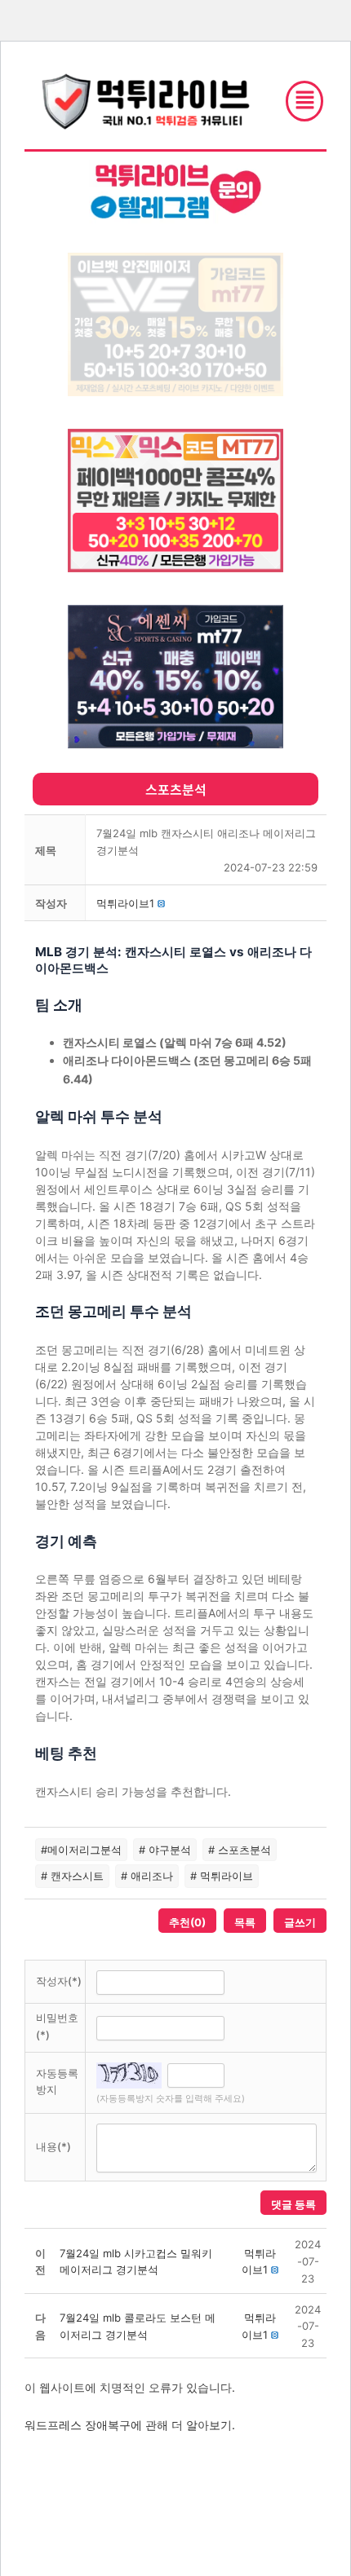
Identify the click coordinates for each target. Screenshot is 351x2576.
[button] (125, 903)
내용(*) (53, 2146)
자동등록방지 (57, 2082)
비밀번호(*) (57, 2026)
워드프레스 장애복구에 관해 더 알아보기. (130, 2425)
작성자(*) (59, 1981)
